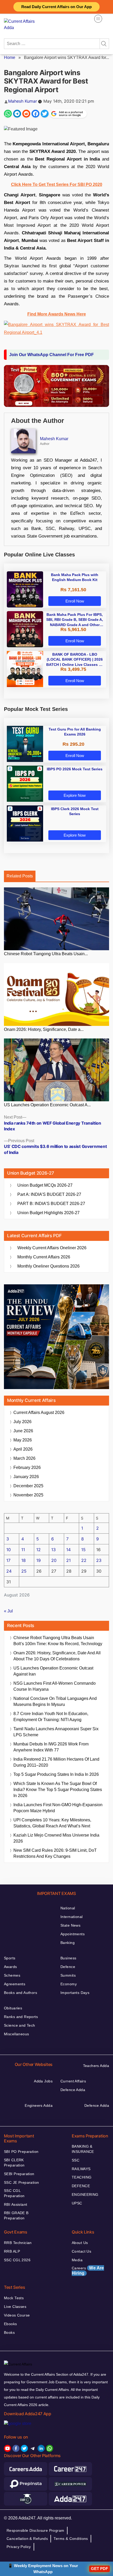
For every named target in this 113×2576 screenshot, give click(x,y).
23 (99, 1560)
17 (8, 1560)
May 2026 (23, 1440)
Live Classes (15, 2307)
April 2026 (23, 1449)
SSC (76, 2160)
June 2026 (23, 1431)
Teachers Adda (96, 2066)
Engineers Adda (39, 2105)
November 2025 (28, 1495)
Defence (68, 1967)
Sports (10, 1958)
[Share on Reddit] (26, 114)
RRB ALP (12, 2251)
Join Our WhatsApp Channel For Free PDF (52, 355)
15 (83, 1550)
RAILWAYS (81, 2169)
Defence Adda (73, 2090)
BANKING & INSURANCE (83, 2149)
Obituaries (13, 2008)
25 (24, 1571)
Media (77, 2260)
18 (24, 1560)
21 (68, 1560)
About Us (80, 2243)
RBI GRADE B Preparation (16, 2215)
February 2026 (27, 1467)
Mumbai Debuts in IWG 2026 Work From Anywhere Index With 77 (51, 1747)
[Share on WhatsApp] (8, 114)
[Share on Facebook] (35, 114)
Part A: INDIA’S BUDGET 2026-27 (49, 1194)
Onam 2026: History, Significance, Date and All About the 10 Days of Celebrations (57, 1656)
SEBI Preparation (19, 2174)
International (71, 1917)
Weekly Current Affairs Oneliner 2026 (52, 1248)
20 (54, 1560)
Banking (68, 1943)
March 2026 (24, 1458)
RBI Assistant (16, 2204)
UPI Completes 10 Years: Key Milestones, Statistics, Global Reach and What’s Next (52, 1823)
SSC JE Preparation (22, 2182)
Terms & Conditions (71, 2539)
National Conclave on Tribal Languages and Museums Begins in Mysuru (55, 1701)
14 (68, 1550)
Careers (88, 2271)
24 (9, 1571)
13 (53, 1550)
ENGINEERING (85, 2194)
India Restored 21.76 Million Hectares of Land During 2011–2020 (56, 1762)
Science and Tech (20, 2025)
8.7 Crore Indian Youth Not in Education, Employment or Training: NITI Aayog (51, 1717)
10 (9, 1550)
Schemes (12, 1975)
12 (38, 1550)
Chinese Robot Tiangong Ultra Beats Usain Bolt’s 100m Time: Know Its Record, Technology (58, 1641)
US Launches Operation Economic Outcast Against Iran (53, 1671)
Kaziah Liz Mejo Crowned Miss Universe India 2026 (56, 1838)
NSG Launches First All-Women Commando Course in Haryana (55, 1686)
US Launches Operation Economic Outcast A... (47, 1105)
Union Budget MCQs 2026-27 (45, 1185)
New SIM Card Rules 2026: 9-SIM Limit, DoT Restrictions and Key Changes (55, 1853)
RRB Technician (18, 2243)
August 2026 (39, 1413)
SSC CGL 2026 (17, 2260)
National (68, 1908)
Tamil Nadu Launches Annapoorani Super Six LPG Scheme (56, 1732)
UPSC (77, 2203)
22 (84, 1560)
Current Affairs (73, 2081)
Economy (69, 1984)
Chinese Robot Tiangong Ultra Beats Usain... (46, 954)
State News (70, 1925)
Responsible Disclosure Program (35, 2530)
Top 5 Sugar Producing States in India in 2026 (56, 1774)
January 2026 (26, 1477)
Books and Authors (20, 1993)
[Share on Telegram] (17, 114)
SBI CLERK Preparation (14, 2163)
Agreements (15, 1984)
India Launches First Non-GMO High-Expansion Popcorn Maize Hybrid (58, 1808)
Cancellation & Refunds (27, 2539)
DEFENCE (81, 2186)
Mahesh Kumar (23, 101)
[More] (98, 19)
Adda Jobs (43, 2081)
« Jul (8, 1611)
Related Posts (20, 876)
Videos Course (17, 2315)
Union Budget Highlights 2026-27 (48, 1213)
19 (38, 1560)
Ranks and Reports (21, 2017)
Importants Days (75, 1993)
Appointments (73, 1934)
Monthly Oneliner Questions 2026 (48, 1266)
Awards (11, 1967)
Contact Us (81, 2251)
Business (68, 1958)
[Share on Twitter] (45, 114)
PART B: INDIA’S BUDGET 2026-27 (51, 1204)
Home (10, 57)
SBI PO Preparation (21, 2152)
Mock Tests (14, 2298)
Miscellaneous (16, 2034)
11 (23, 1550)
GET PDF (99, 2569)
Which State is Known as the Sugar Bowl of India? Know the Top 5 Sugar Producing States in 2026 (58, 1790)
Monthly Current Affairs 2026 (44, 1257)
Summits (68, 1975)
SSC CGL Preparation (14, 2193)
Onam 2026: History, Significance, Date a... (44, 1029)
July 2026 (22, 1422)
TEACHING (82, 2177)
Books (9, 2332)
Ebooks (11, 2324)
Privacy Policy (19, 2547)
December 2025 (28, 1486)
